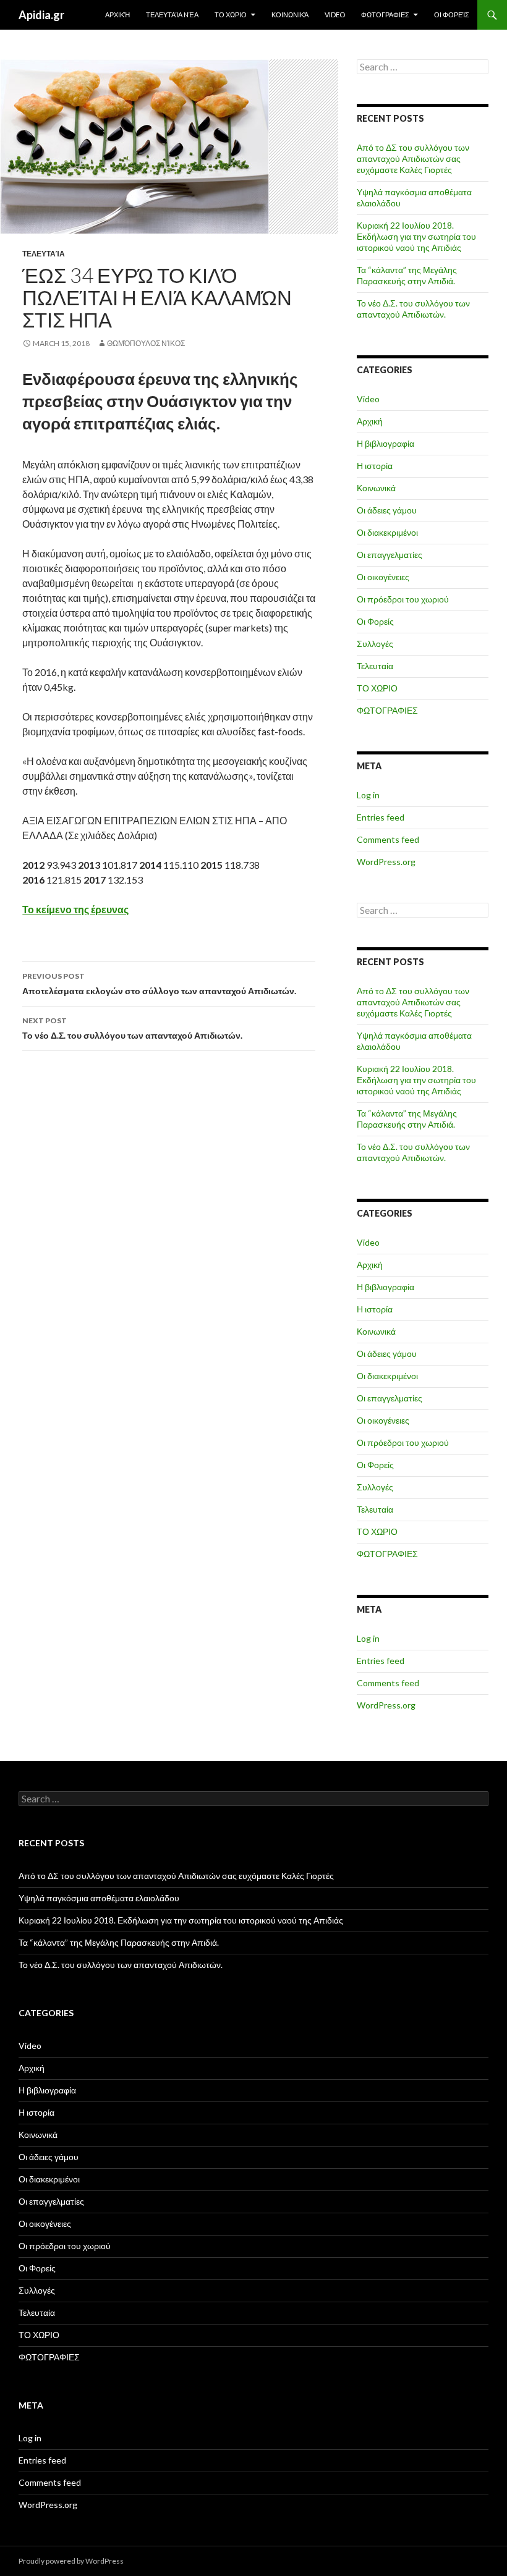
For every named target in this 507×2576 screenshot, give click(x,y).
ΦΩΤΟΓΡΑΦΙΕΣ (385, 15)
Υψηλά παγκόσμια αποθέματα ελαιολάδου (99, 1898)
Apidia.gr (41, 15)
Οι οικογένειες (383, 577)
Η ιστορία (375, 466)
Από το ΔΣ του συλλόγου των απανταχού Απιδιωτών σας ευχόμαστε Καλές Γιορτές (413, 158)
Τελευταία (44, 254)
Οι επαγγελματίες (390, 555)
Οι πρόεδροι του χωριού (403, 599)
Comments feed (388, 839)
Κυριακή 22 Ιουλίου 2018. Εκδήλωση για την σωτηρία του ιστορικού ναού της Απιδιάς (416, 236)
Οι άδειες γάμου (387, 510)
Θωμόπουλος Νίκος (146, 343)
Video (335, 15)
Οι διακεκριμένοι (387, 532)
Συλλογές (375, 644)
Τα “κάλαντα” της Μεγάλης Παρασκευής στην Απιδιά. (407, 275)
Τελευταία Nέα (172, 15)
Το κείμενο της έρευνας (75, 909)
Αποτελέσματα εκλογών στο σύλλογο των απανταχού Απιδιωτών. (159, 984)
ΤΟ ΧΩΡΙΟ (231, 15)
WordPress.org (386, 862)
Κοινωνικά (290, 15)
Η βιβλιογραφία (386, 443)
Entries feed (381, 817)
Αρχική (117, 15)
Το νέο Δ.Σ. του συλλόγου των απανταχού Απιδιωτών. (132, 1028)
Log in (368, 795)
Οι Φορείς (452, 15)
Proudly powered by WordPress (71, 2561)
